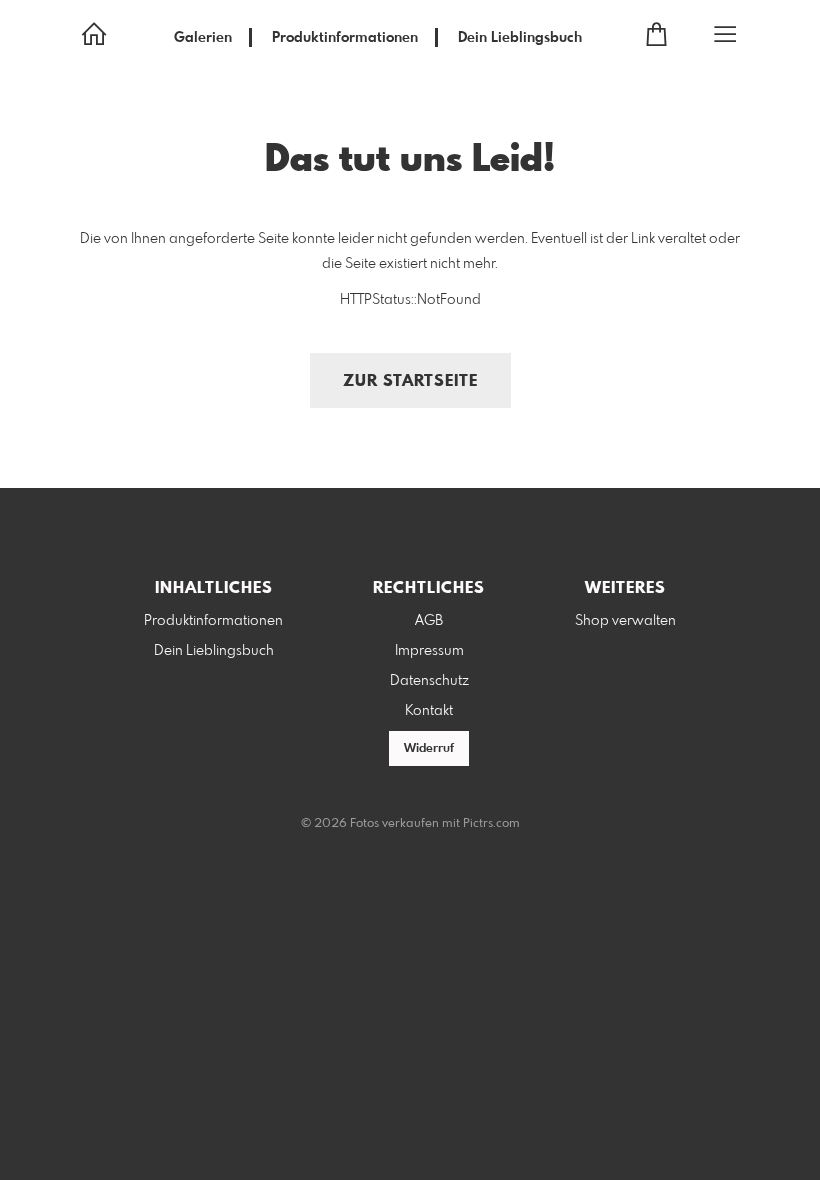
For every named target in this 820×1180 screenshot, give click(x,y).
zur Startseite (410, 381)
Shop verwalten (625, 621)
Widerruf (429, 749)
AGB (429, 621)
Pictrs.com (491, 824)
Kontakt (429, 711)
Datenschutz (429, 681)
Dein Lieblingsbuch (520, 38)
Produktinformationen (345, 38)
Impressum (429, 651)
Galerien (203, 38)
